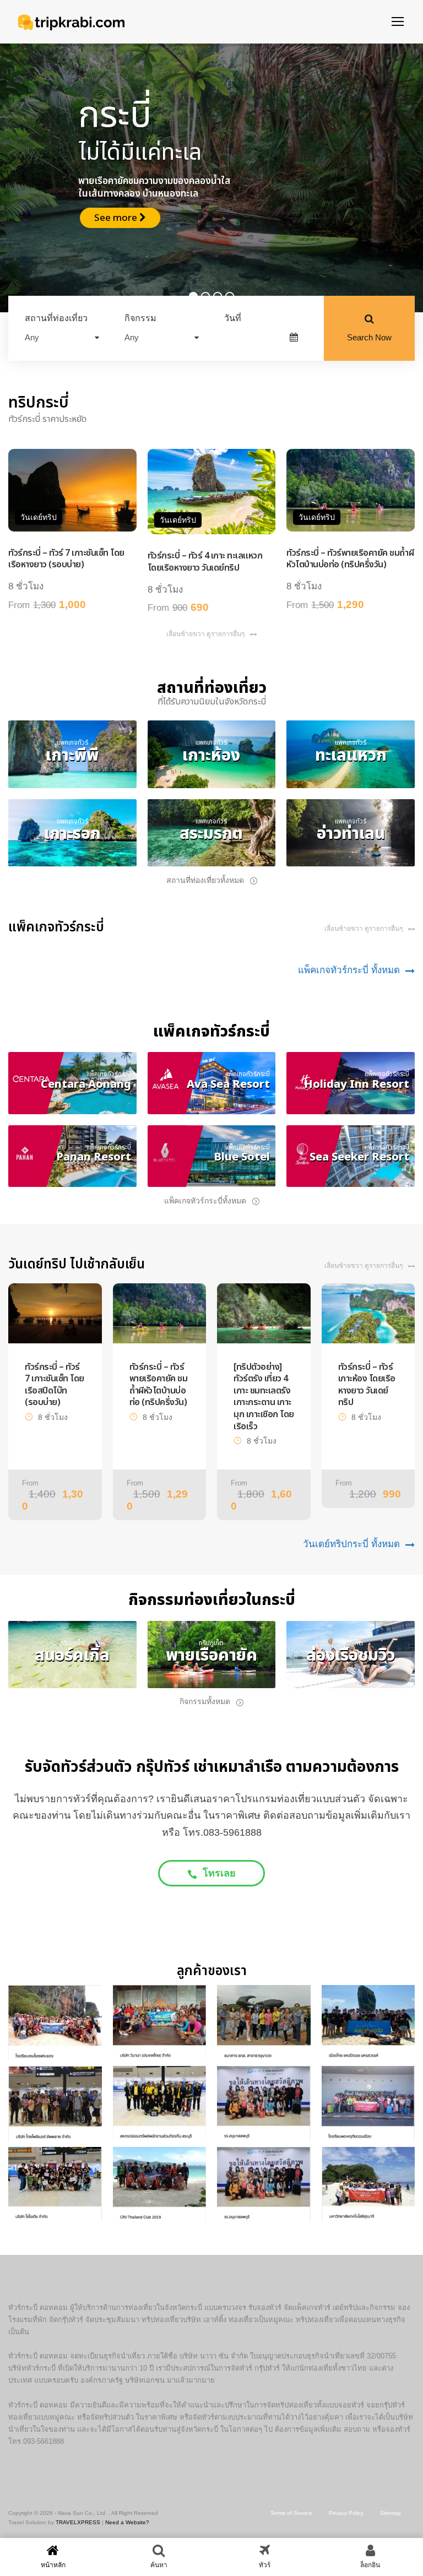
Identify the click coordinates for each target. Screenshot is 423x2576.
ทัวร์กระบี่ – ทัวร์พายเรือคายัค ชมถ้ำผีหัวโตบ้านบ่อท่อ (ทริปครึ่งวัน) (350, 559)
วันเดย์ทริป (39, 517)
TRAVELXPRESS (78, 2522)
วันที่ (233, 318)
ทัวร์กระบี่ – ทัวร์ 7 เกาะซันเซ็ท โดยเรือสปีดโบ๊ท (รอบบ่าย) (55, 1385)
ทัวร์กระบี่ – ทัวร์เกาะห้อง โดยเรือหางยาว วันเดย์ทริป (367, 1385)
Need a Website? (127, 2522)
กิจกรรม (140, 318)
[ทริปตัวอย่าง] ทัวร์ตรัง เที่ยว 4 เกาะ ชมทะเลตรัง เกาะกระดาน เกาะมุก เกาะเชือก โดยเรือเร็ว (264, 1397)
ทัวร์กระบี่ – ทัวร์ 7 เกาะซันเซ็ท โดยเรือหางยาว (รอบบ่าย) (66, 559)
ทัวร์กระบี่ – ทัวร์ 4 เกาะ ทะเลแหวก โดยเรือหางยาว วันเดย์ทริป (205, 562)
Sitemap (391, 2513)
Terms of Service (291, 2513)
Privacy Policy (346, 2513)
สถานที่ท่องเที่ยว (56, 318)
